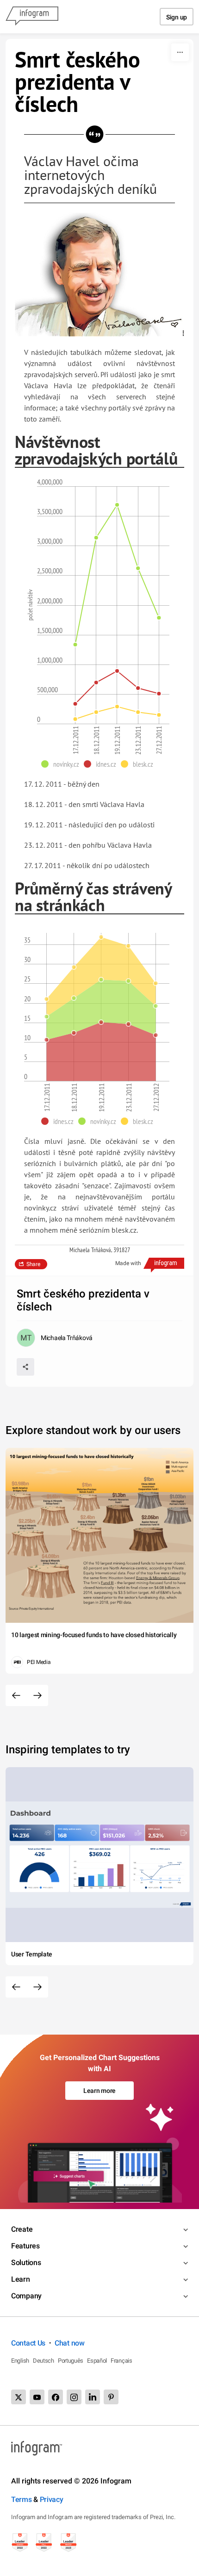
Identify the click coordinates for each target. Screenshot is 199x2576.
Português (71, 2361)
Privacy (52, 2499)
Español (97, 2361)
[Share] (25, 1367)
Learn (21, 2279)
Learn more (99, 2091)
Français (121, 2361)
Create (22, 2229)
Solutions (26, 2263)
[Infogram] (32, 17)
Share (33, 1264)
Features (25, 2246)
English (20, 2361)
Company (26, 2296)
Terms (22, 2499)
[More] (180, 52)
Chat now (70, 2343)
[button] (62, 764)
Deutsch (44, 2361)
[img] (101, 1052)
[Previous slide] (16, 1695)
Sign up (177, 17)
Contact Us (28, 2343)
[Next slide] (37, 1695)
